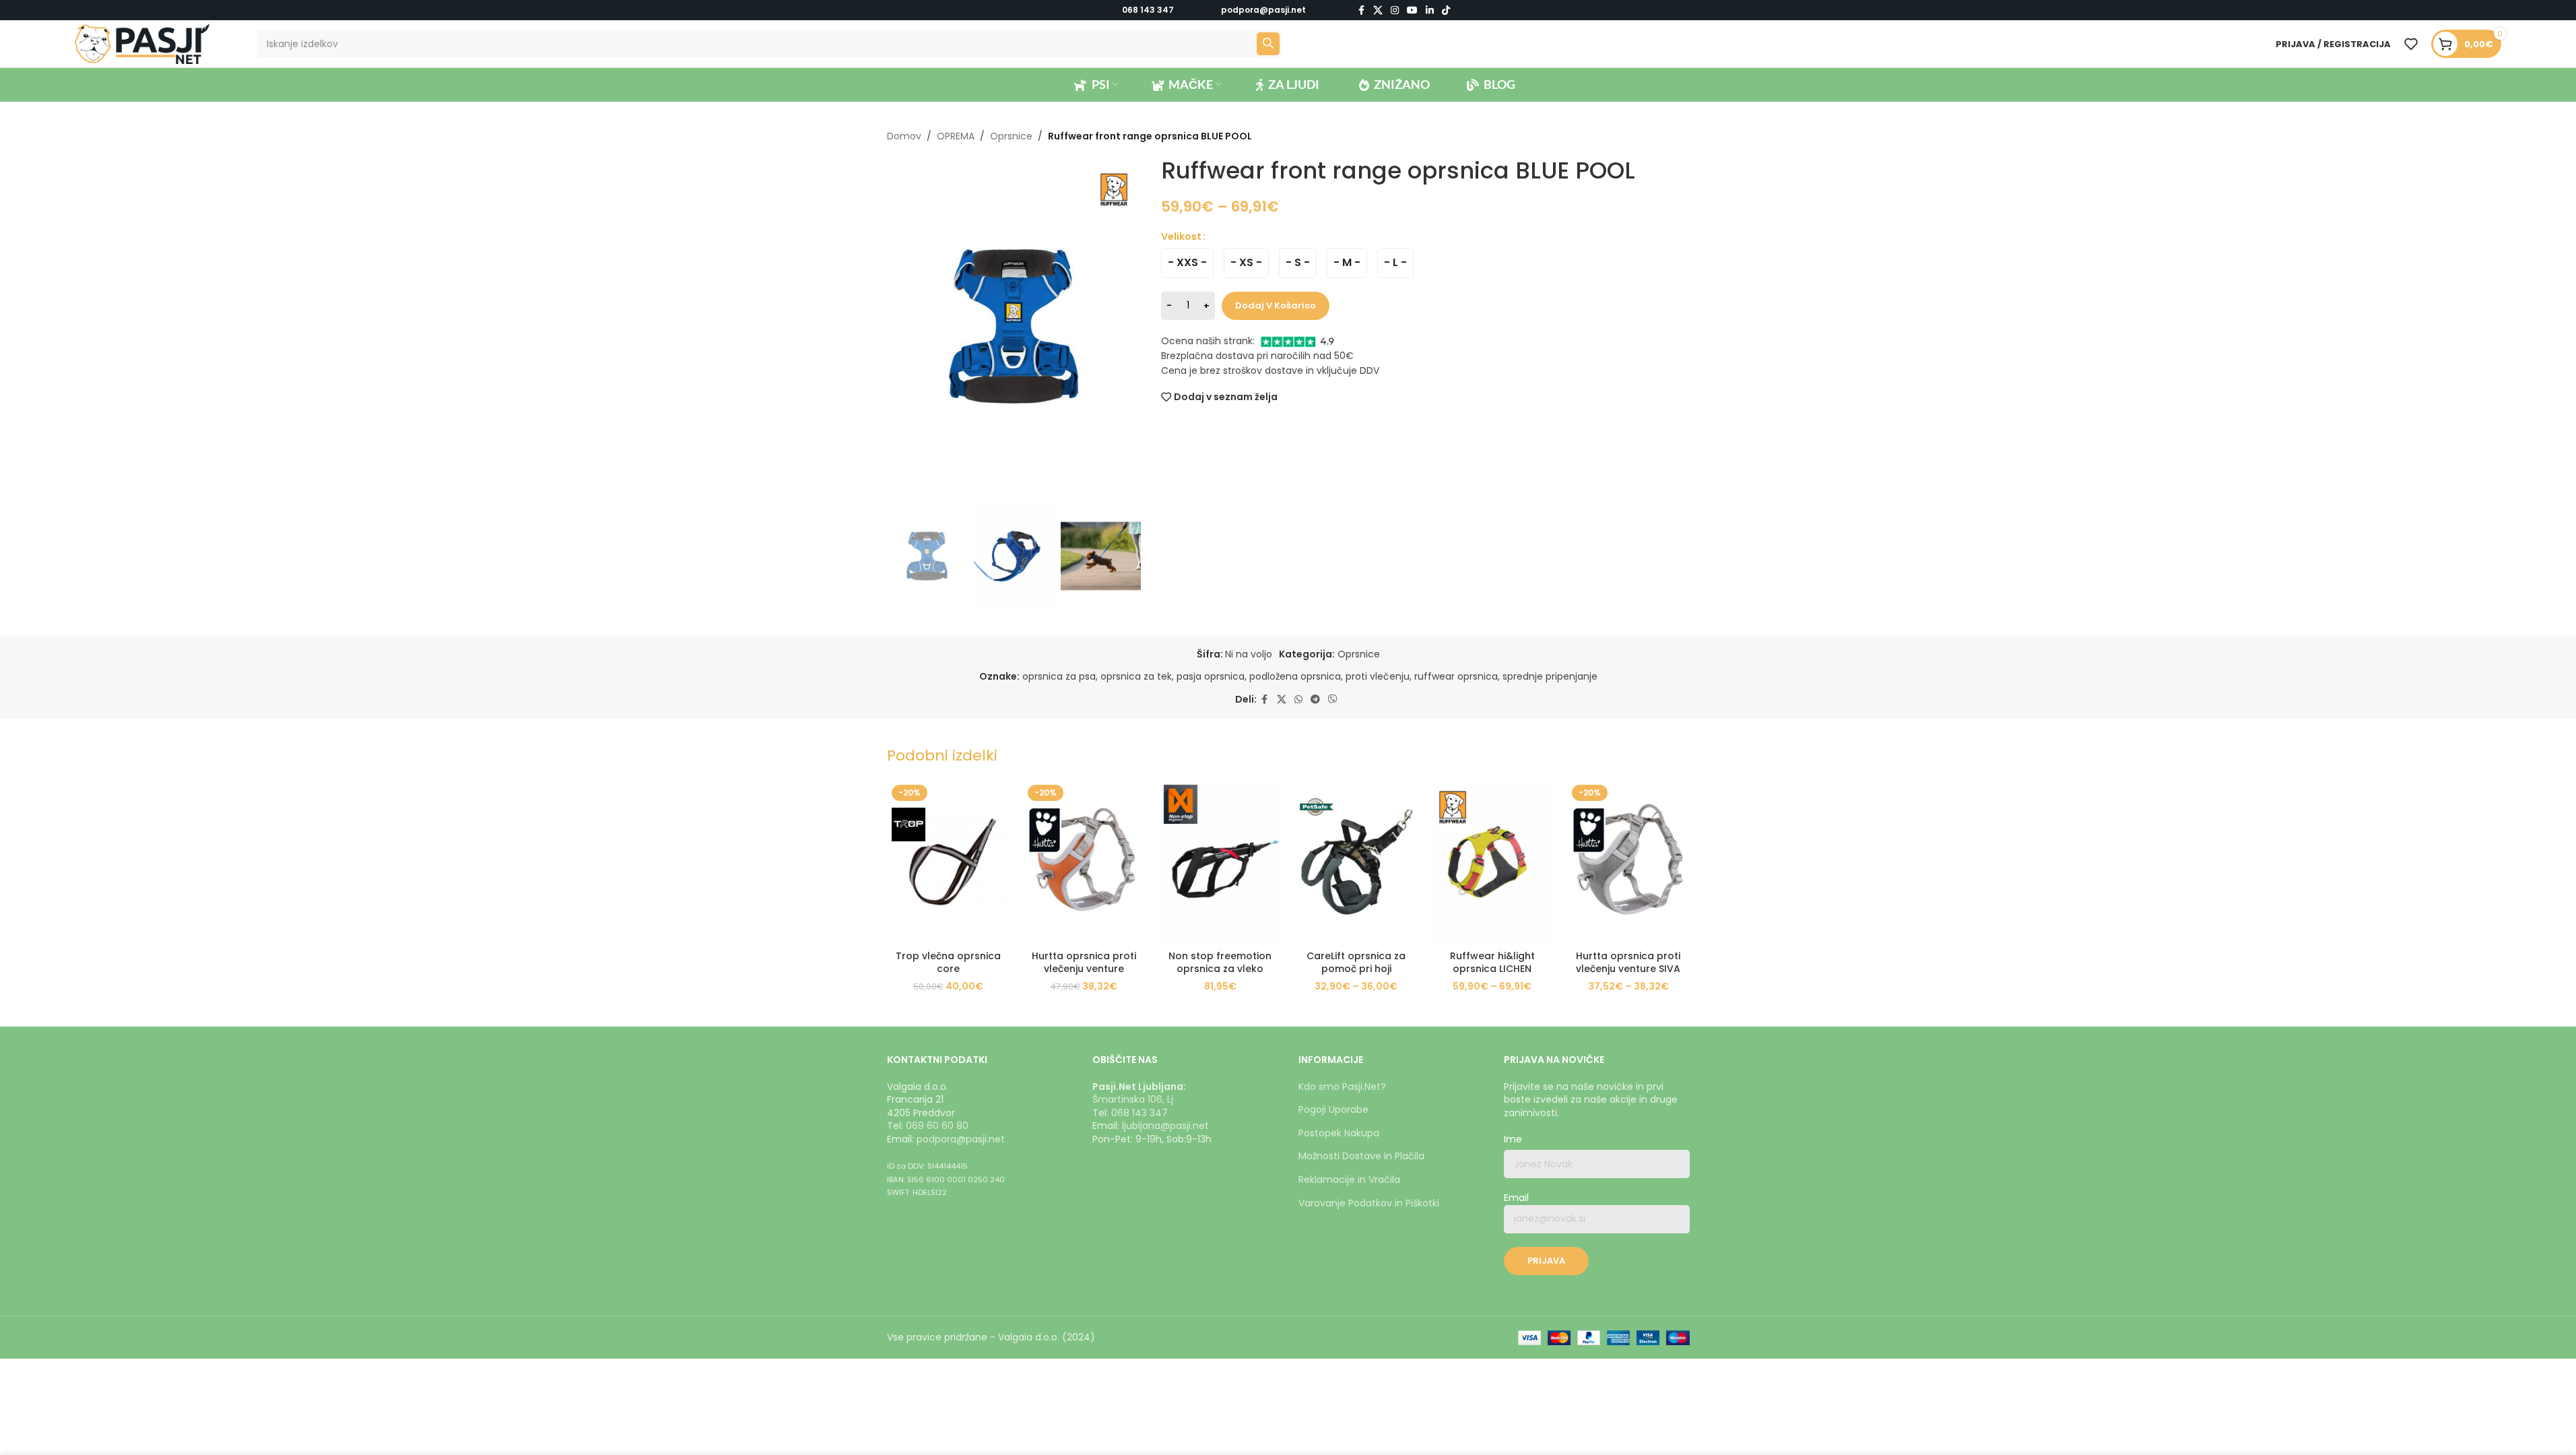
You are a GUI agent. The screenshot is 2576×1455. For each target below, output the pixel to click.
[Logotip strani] (142, 43)
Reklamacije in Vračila (1349, 1179)
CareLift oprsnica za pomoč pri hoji (1356, 963)
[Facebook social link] (1361, 10)
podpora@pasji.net (961, 1139)
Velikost (1181, 236)
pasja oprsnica (1211, 676)
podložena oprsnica (1295, 676)
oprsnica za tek (1136, 676)
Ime (1513, 1139)
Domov (904, 136)
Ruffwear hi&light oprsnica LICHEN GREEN (1492, 969)
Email (1516, 1198)
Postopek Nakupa (1339, 1133)
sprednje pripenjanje (1550, 676)
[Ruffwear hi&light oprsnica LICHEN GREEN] (1492, 862)
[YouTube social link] (1412, 10)
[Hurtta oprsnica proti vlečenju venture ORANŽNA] (1084, 862)
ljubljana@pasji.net (1165, 1126)
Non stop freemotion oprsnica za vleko (1220, 963)
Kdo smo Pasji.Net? (1342, 1087)
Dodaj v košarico (1276, 305)
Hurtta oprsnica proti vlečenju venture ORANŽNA (1084, 969)
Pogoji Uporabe (1333, 1109)
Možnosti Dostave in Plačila (1361, 1156)
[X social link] (1378, 10)
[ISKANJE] (1268, 44)
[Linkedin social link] (1430, 10)
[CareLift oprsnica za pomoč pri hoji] (1356, 862)
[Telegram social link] (1315, 700)
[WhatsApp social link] (1298, 700)
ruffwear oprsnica (1456, 676)
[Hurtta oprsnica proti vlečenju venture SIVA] (1628, 862)
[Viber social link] (1333, 700)
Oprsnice (1011, 136)
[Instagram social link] (1395, 10)
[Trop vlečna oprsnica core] (948, 862)
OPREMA (956, 136)
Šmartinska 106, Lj (1133, 1099)
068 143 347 (1148, 10)
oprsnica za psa (1059, 676)
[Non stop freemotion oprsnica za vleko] (1220, 862)
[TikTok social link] (1446, 10)
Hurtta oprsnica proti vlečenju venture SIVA (1628, 963)
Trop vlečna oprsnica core (948, 963)
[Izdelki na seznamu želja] (2411, 44)
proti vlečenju (1378, 676)
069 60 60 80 (937, 1126)
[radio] (1187, 263)
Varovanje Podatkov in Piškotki (1369, 1203)
